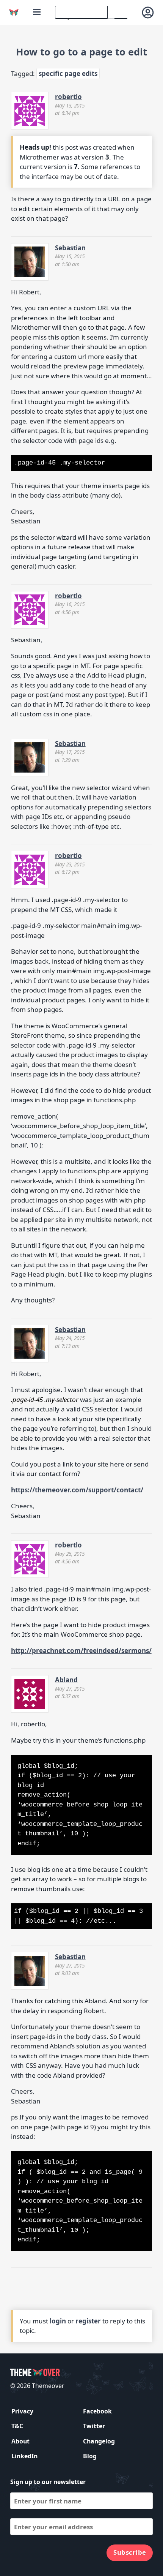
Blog (90, 2456)
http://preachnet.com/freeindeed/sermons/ (81, 1651)
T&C (17, 2426)
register (88, 2321)
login (58, 2321)
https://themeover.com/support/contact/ (77, 1490)
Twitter (94, 2426)
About (20, 2441)
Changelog (99, 2441)
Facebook (97, 2411)
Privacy (22, 2411)
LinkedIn (24, 2456)
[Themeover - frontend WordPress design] (14, 12)
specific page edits (68, 73)
